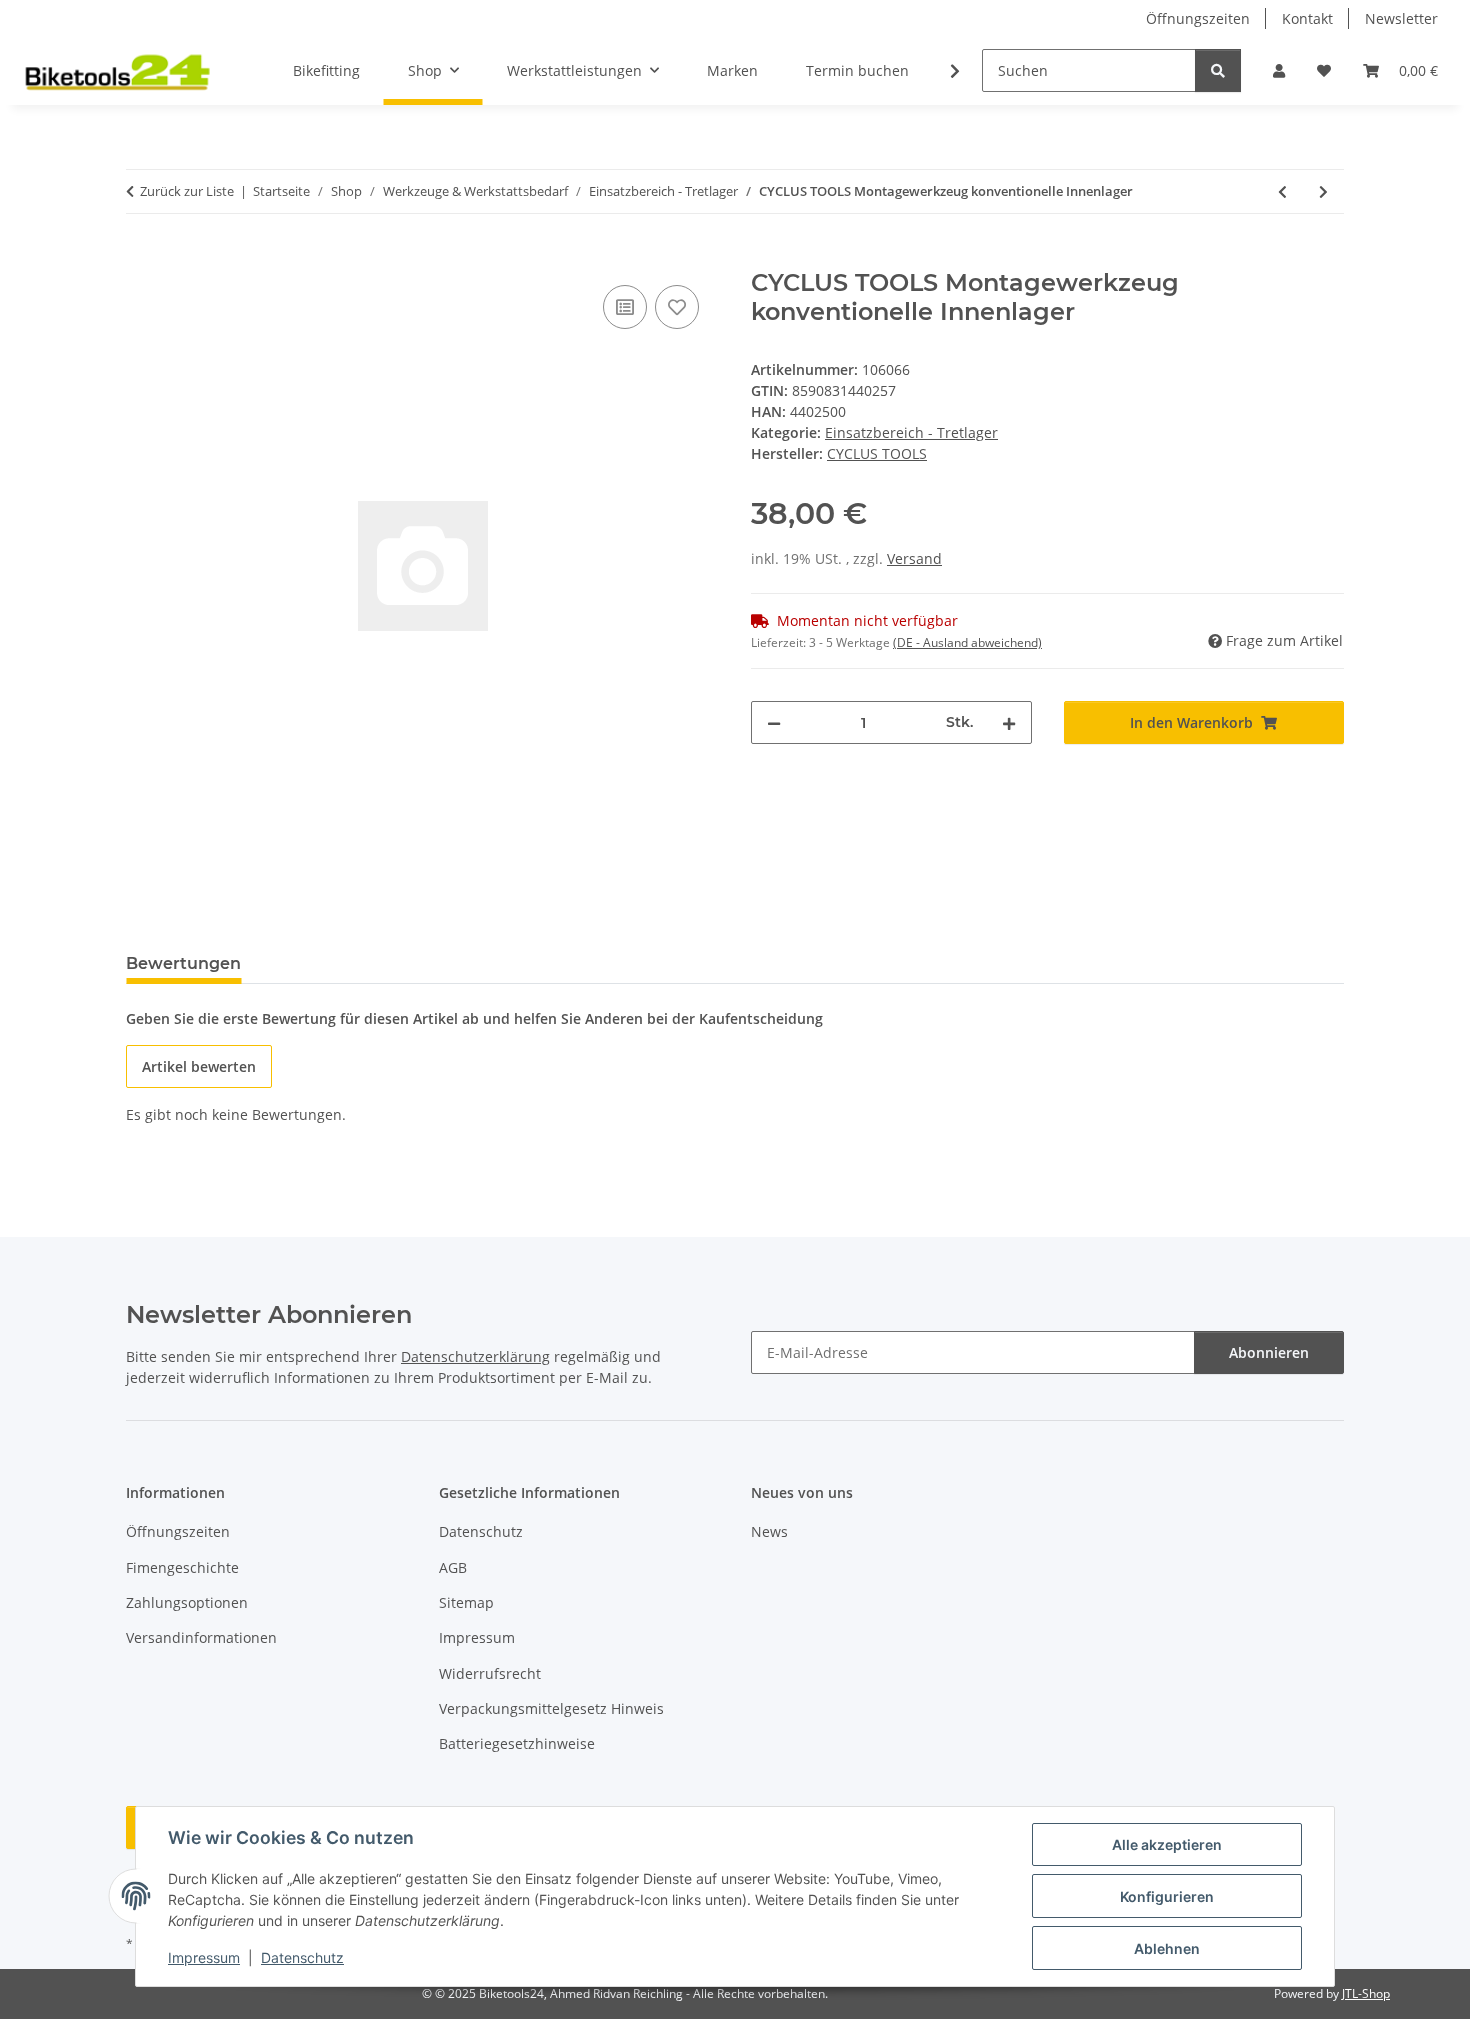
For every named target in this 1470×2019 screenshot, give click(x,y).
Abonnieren (1269, 1352)
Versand (914, 558)
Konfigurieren (1167, 1896)
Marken (732, 70)
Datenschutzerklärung (475, 1356)
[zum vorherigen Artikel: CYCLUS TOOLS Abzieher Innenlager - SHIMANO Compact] (1282, 191)
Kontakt (1307, 18)
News (769, 1531)
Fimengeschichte (182, 1567)
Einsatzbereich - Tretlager (911, 432)
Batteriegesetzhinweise (517, 1743)
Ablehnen (1167, 1948)
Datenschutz (302, 1957)
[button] (1279, 70)
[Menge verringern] (774, 722)
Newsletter (1401, 18)
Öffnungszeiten (1198, 18)
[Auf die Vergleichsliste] (625, 307)
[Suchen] (1218, 70)
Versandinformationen (201, 1637)
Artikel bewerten (199, 1066)
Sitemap (466, 1602)
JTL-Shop (1366, 1993)
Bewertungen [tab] (183, 963)
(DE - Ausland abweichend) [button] (967, 642)
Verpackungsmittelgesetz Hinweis (551, 1708)
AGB (453, 1567)
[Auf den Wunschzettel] (677, 307)
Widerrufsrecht (490, 1673)
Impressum (204, 1957)
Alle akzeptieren (1167, 1844)
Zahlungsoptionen (187, 1602)
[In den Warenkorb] (142, 258)
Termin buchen (857, 70)
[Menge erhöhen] (1009, 722)
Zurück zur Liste (187, 191)
